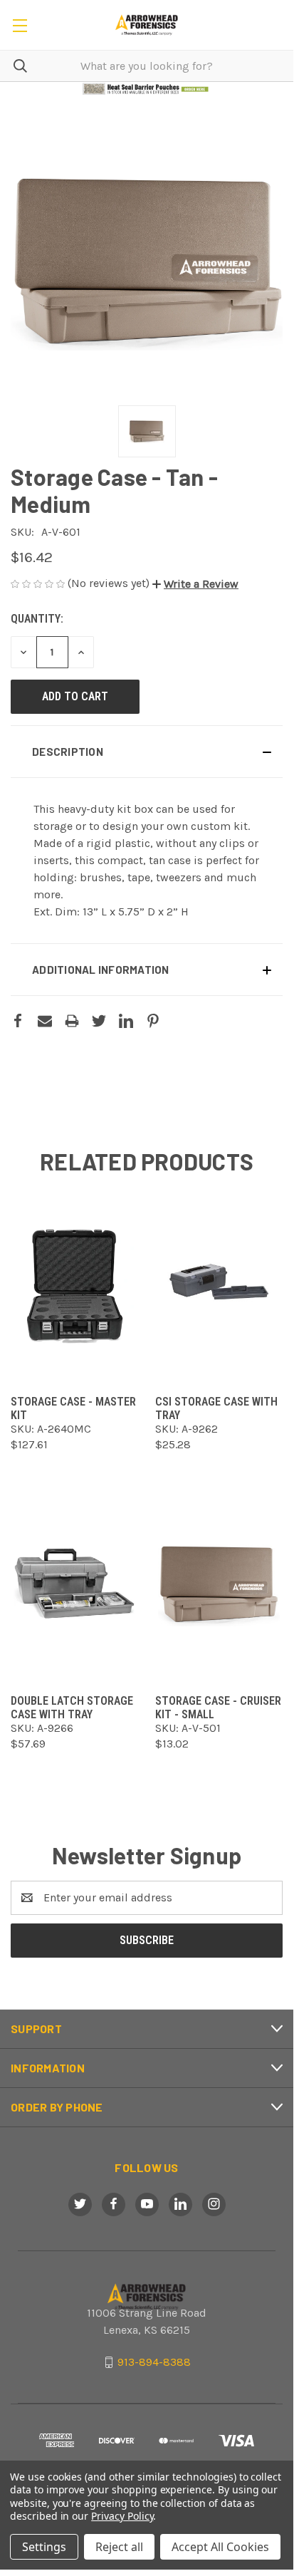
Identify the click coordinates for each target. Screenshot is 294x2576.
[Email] (45, 1021)
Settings (44, 2547)
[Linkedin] (126, 1021)
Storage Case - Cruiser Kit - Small (218, 1708)
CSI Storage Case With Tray (216, 1408)
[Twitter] (99, 1021)
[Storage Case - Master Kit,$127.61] (74, 1285)
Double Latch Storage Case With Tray (72, 1708)
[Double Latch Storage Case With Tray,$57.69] (74, 1584)
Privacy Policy (122, 2516)
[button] (147, 89)
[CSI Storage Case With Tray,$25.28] (219, 1285)
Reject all (119, 2547)
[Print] (72, 1021)
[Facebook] (18, 1021)
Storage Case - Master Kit (73, 1408)
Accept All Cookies (220, 2547)
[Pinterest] (153, 1021)
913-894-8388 (154, 2362)
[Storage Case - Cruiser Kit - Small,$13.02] (219, 1584)
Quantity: (37, 619)
